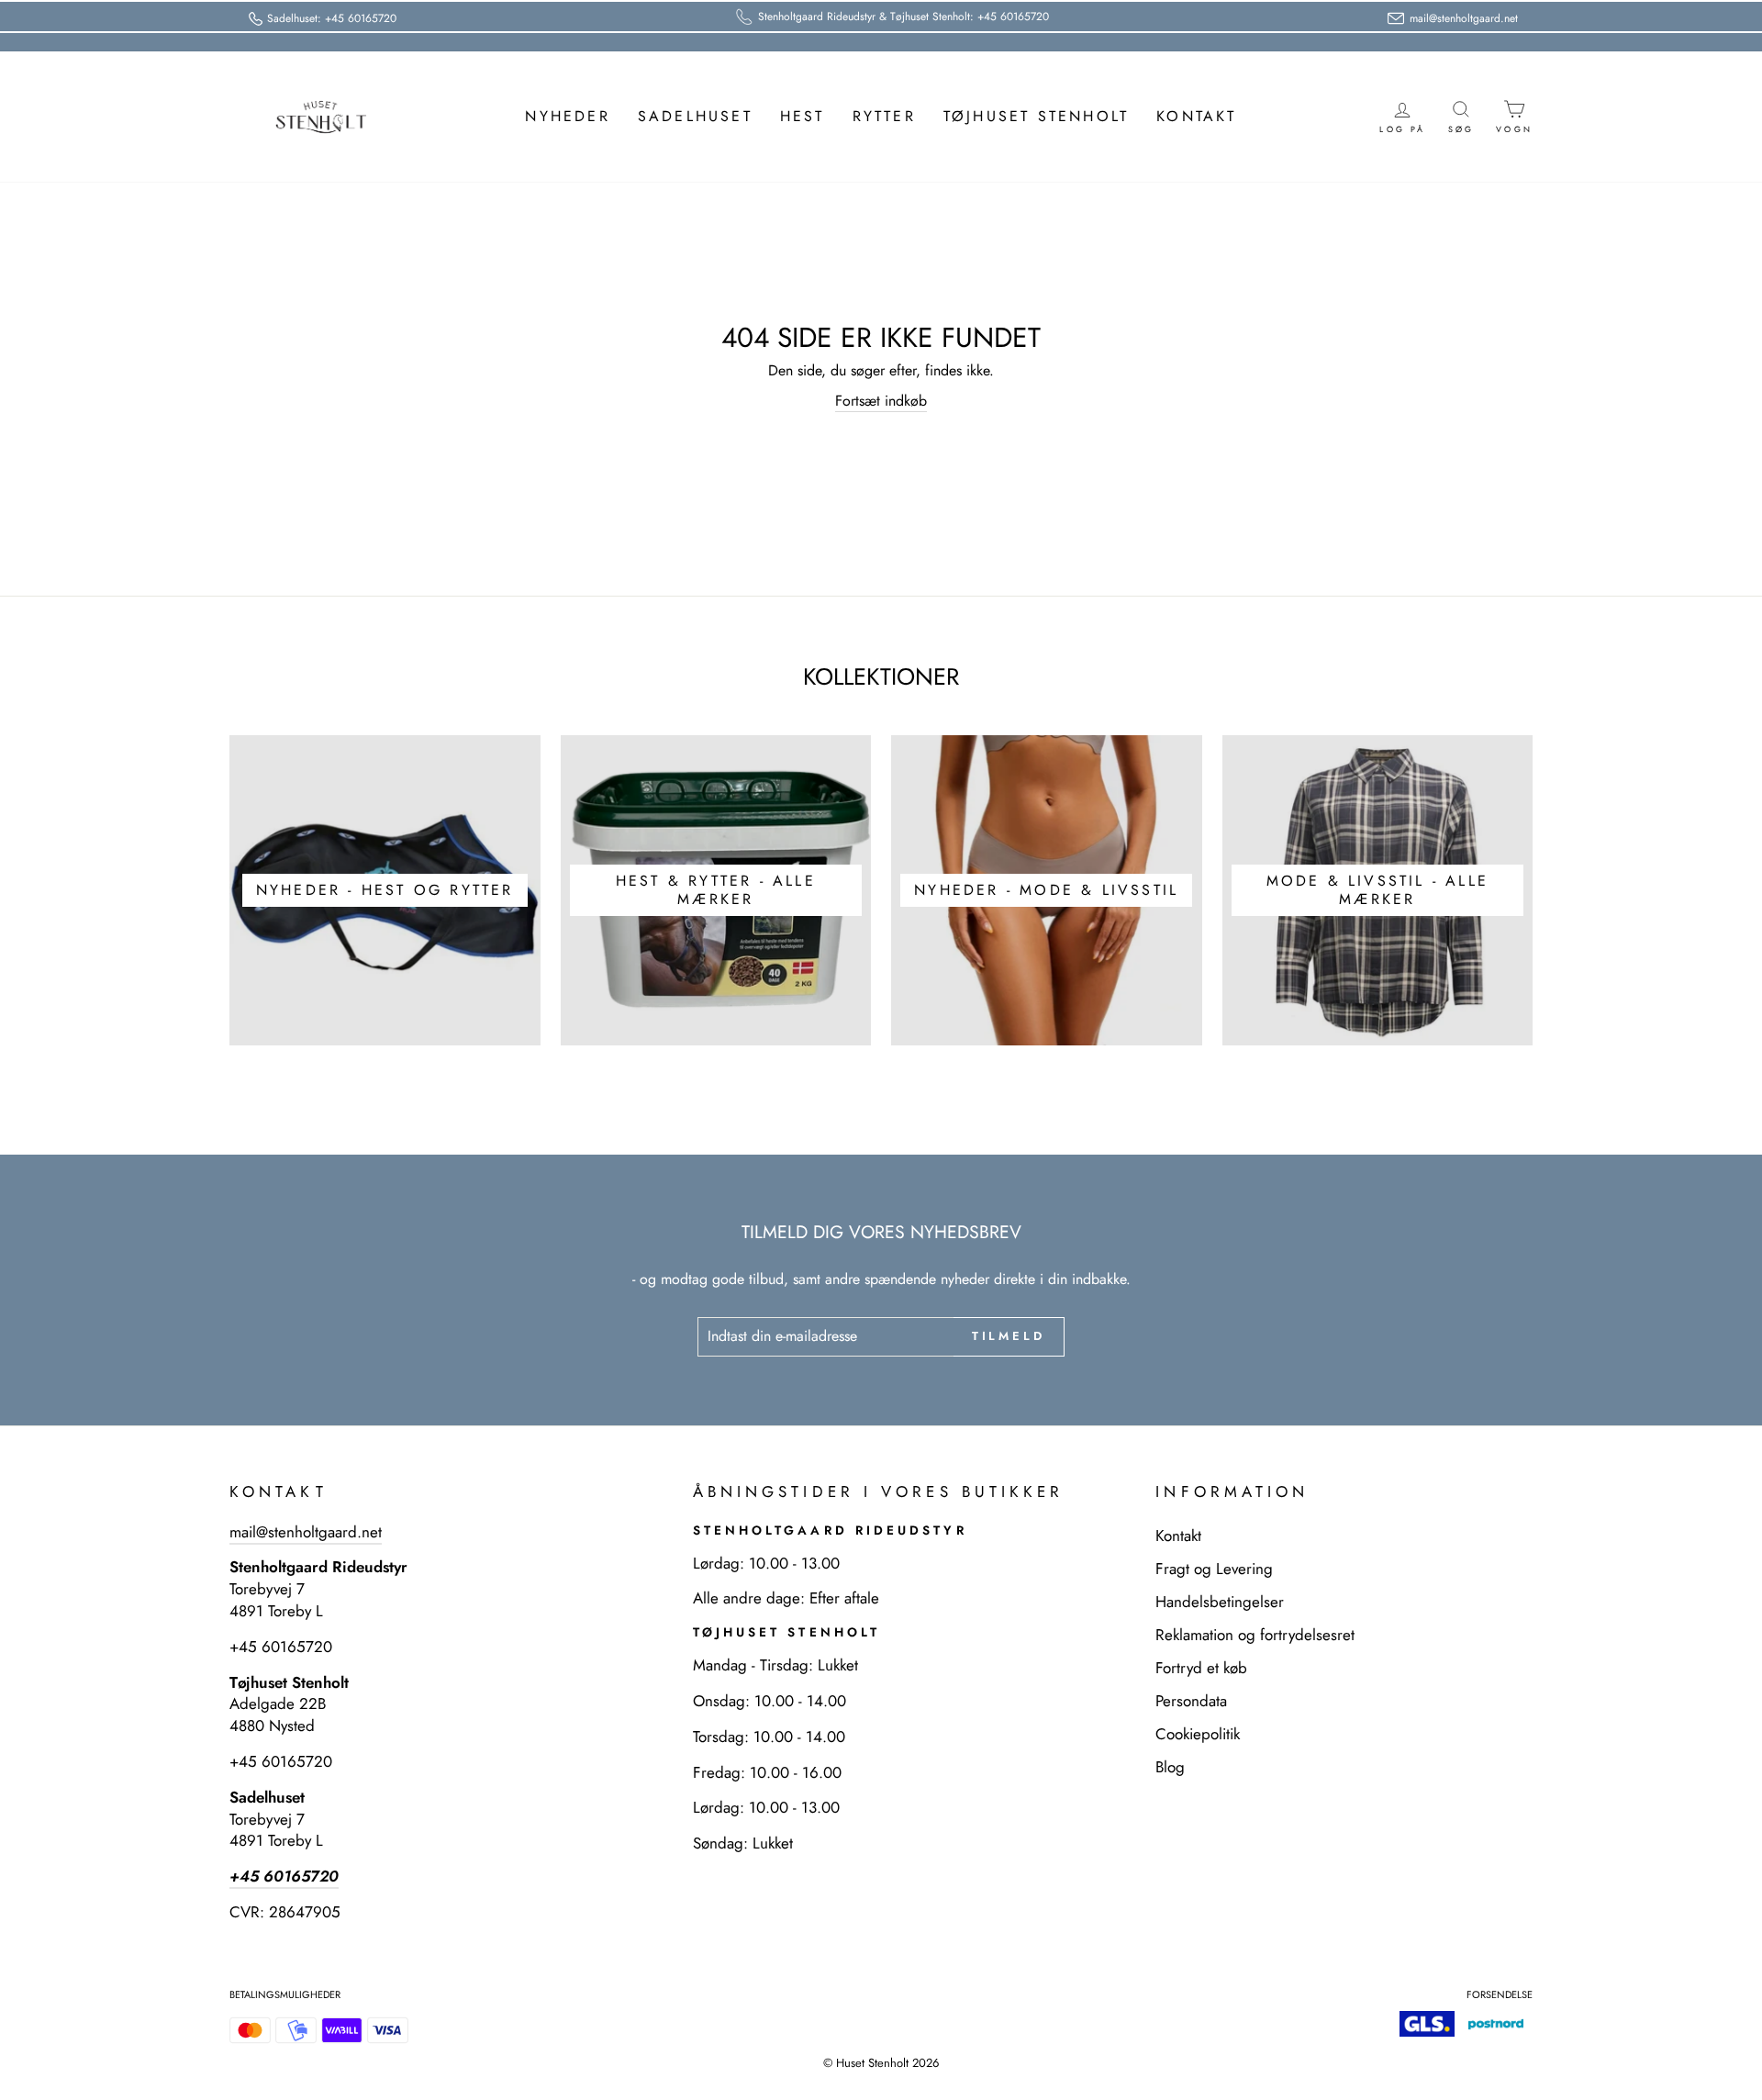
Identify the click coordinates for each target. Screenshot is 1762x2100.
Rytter (884, 116)
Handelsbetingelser (1220, 1602)
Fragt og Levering (1214, 1569)
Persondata (1191, 1701)
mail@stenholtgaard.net (306, 1532)
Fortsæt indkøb (881, 401)
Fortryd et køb (1201, 1668)
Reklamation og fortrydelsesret (1255, 1635)
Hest (803, 116)
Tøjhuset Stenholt (1036, 116)
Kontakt (1196, 116)
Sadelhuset (695, 116)
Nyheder (567, 116)
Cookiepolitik (1198, 1734)
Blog (1170, 1767)
